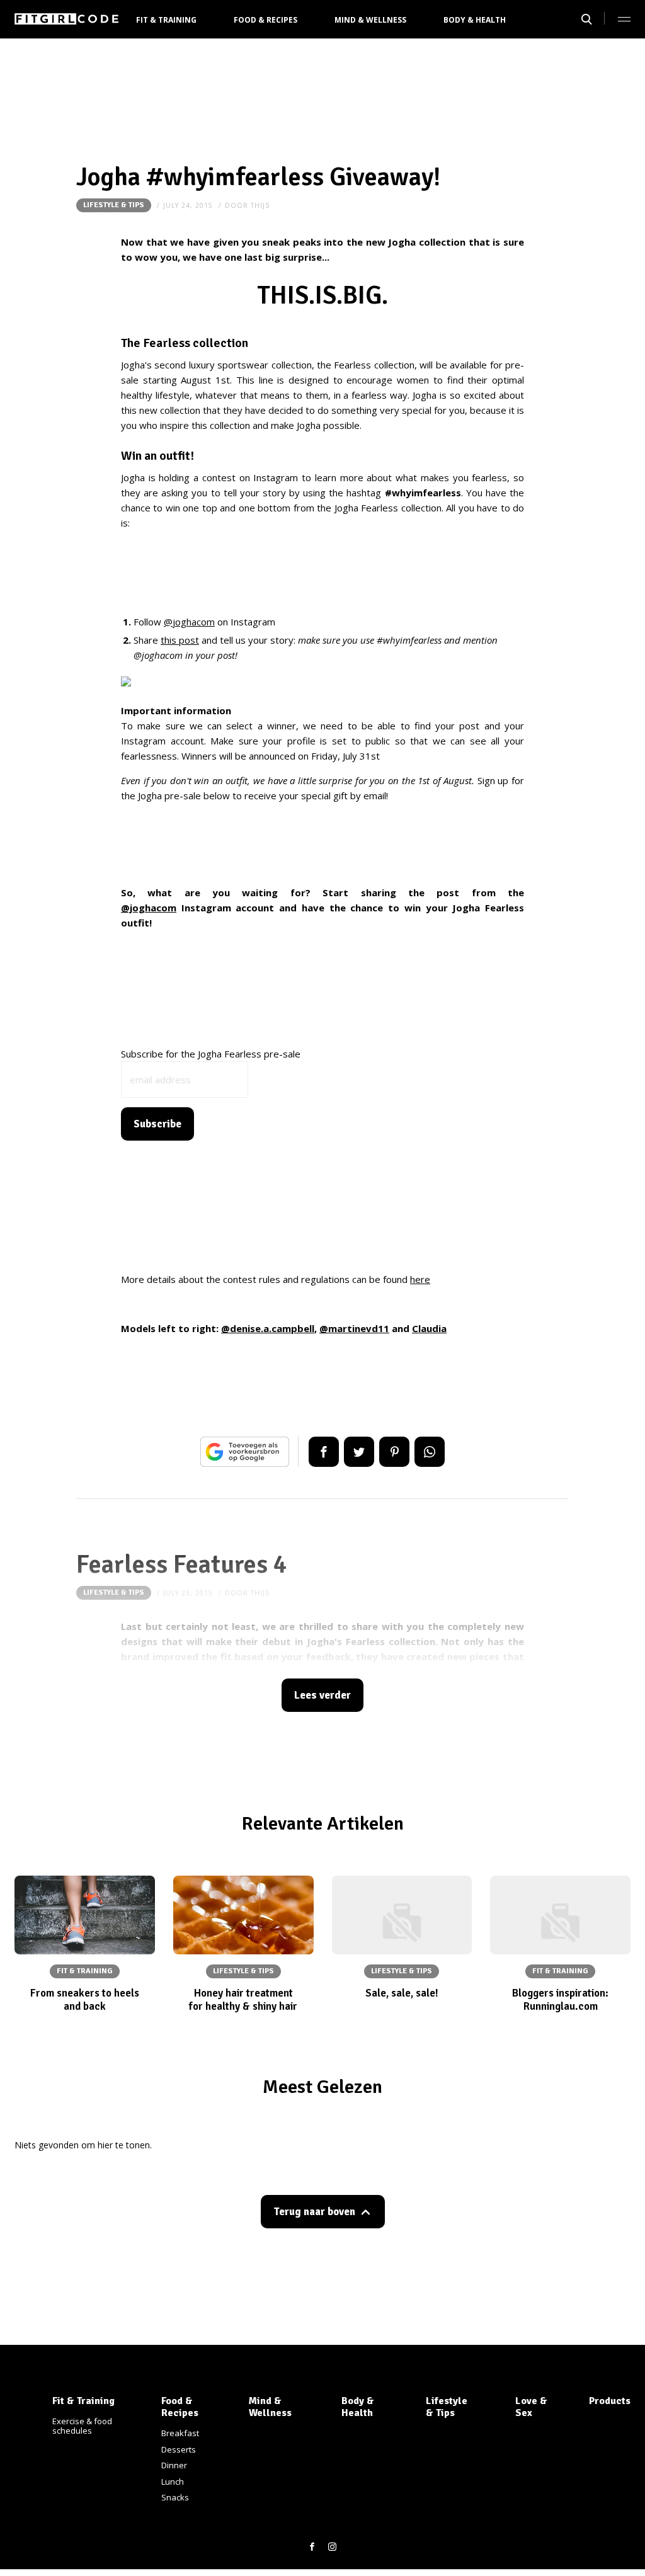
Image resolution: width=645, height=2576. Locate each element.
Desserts (179, 2449)
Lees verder (322, 1695)
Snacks (175, 2497)
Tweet (359, 1452)
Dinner (174, 2465)
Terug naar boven (314, 2212)
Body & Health (475, 20)
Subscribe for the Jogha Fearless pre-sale (211, 1054)
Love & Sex (531, 2407)
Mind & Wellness (370, 20)
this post (180, 640)
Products (610, 2401)
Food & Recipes (265, 20)
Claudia (429, 1328)
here (420, 1279)
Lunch (173, 2482)
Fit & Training (166, 20)
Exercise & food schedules (82, 2426)
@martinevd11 (354, 1328)
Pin (394, 1452)
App (430, 1452)
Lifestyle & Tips (114, 205)
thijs (260, 205)
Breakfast (180, 2433)
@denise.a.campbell (268, 1328)
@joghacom (189, 622)
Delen (324, 1452)
